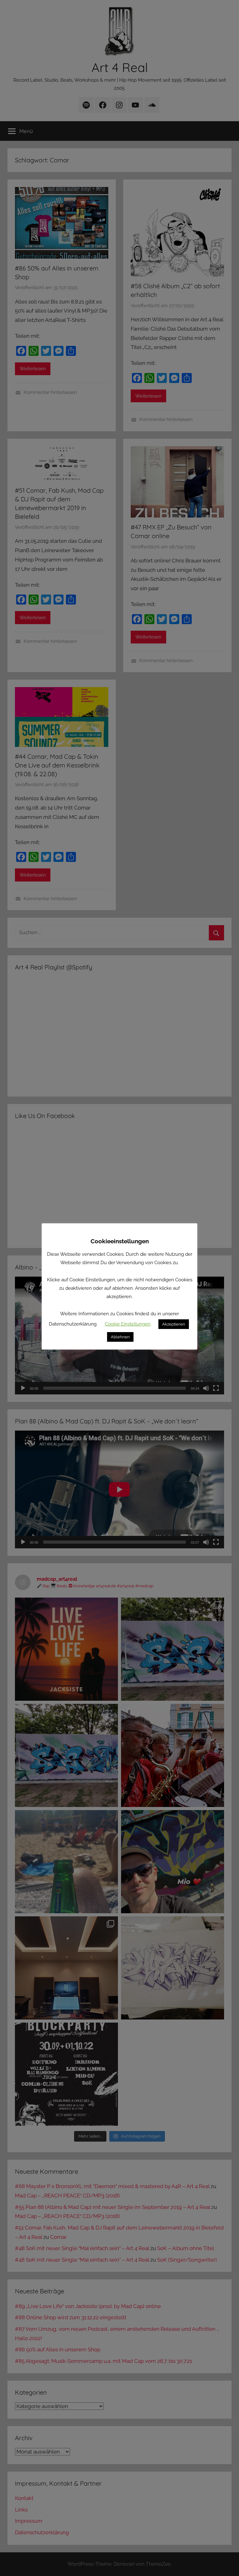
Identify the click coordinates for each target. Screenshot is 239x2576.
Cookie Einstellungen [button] (128, 1324)
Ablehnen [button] (120, 1337)
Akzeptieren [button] (174, 1324)
